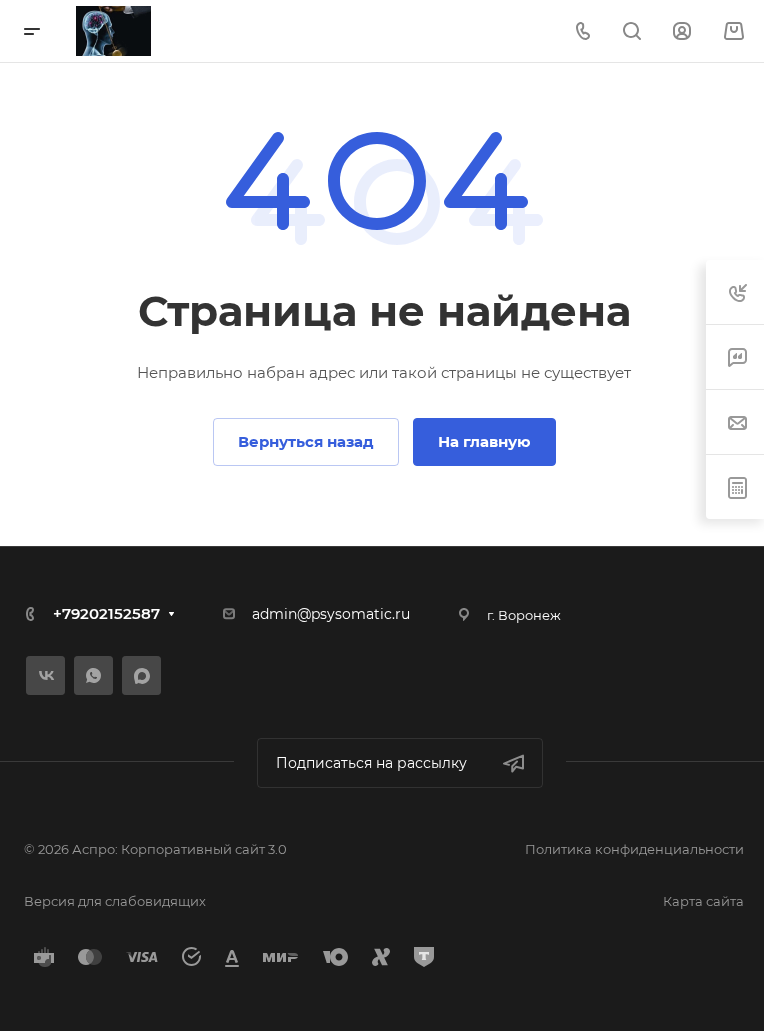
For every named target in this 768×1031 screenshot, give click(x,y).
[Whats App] (93, 675)
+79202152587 (106, 613)
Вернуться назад (306, 441)
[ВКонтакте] (45, 675)
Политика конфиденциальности (634, 849)
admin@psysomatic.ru (331, 614)
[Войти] (682, 31)
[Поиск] (631, 31)
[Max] (141, 675)
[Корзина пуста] (733, 31)
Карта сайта (703, 901)
